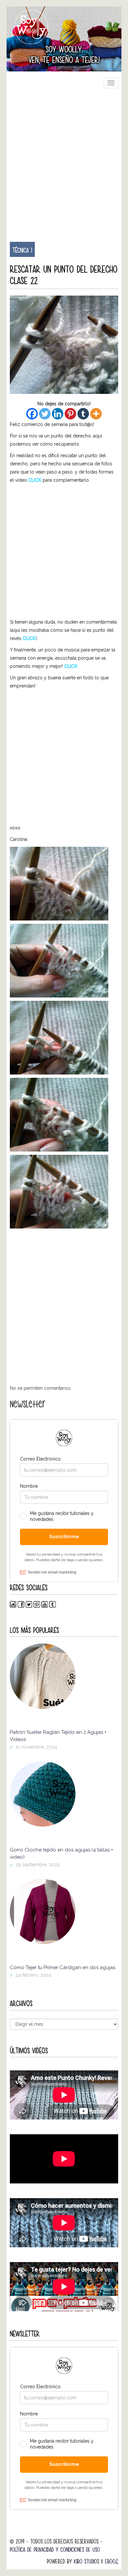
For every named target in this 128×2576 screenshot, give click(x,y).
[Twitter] (45, 414)
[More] (96, 414)
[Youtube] (45, 1606)
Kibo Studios (86, 2561)
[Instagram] (13, 1606)
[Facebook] (32, 414)
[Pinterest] (70, 414)
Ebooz (112, 2561)
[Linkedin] (58, 414)
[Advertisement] (64, 162)
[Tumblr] (83, 414)
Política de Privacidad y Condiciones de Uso (55, 2550)
